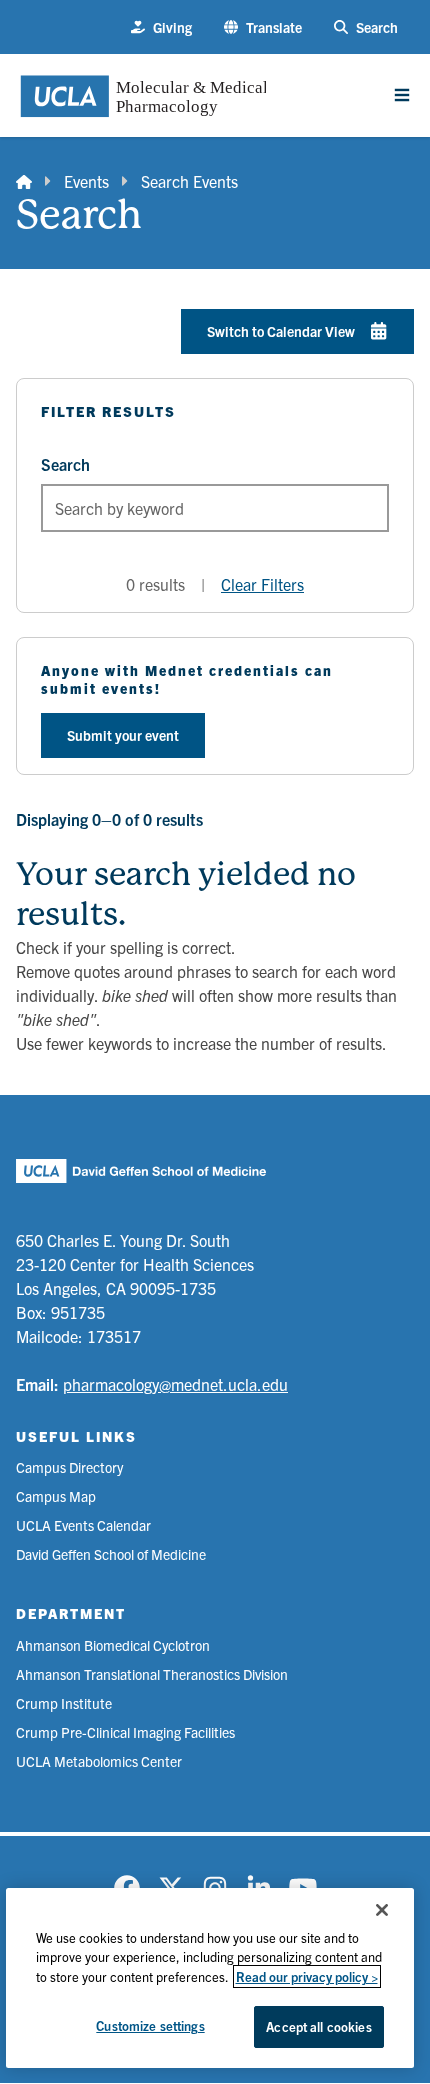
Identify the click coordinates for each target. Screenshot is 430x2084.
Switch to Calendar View (281, 331)
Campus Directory (69, 1467)
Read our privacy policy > (307, 1976)
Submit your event (123, 735)
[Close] (382, 1910)
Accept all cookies (318, 2026)
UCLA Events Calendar (83, 1525)
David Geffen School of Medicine (111, 1554)
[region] (210, 1978)
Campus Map (56, 1496)
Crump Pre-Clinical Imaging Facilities (125, 1732)
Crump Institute (64, 1703)
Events (86, 181)
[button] (263, 27)
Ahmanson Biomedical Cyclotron (113, 1645)
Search (65, 464)
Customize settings (150, 2025)
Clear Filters (262, 584)
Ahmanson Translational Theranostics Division (152, 1674)
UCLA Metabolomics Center (99, 1761)
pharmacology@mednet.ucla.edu (175, 1384)
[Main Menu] (402, 95)
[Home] (24, 181)
